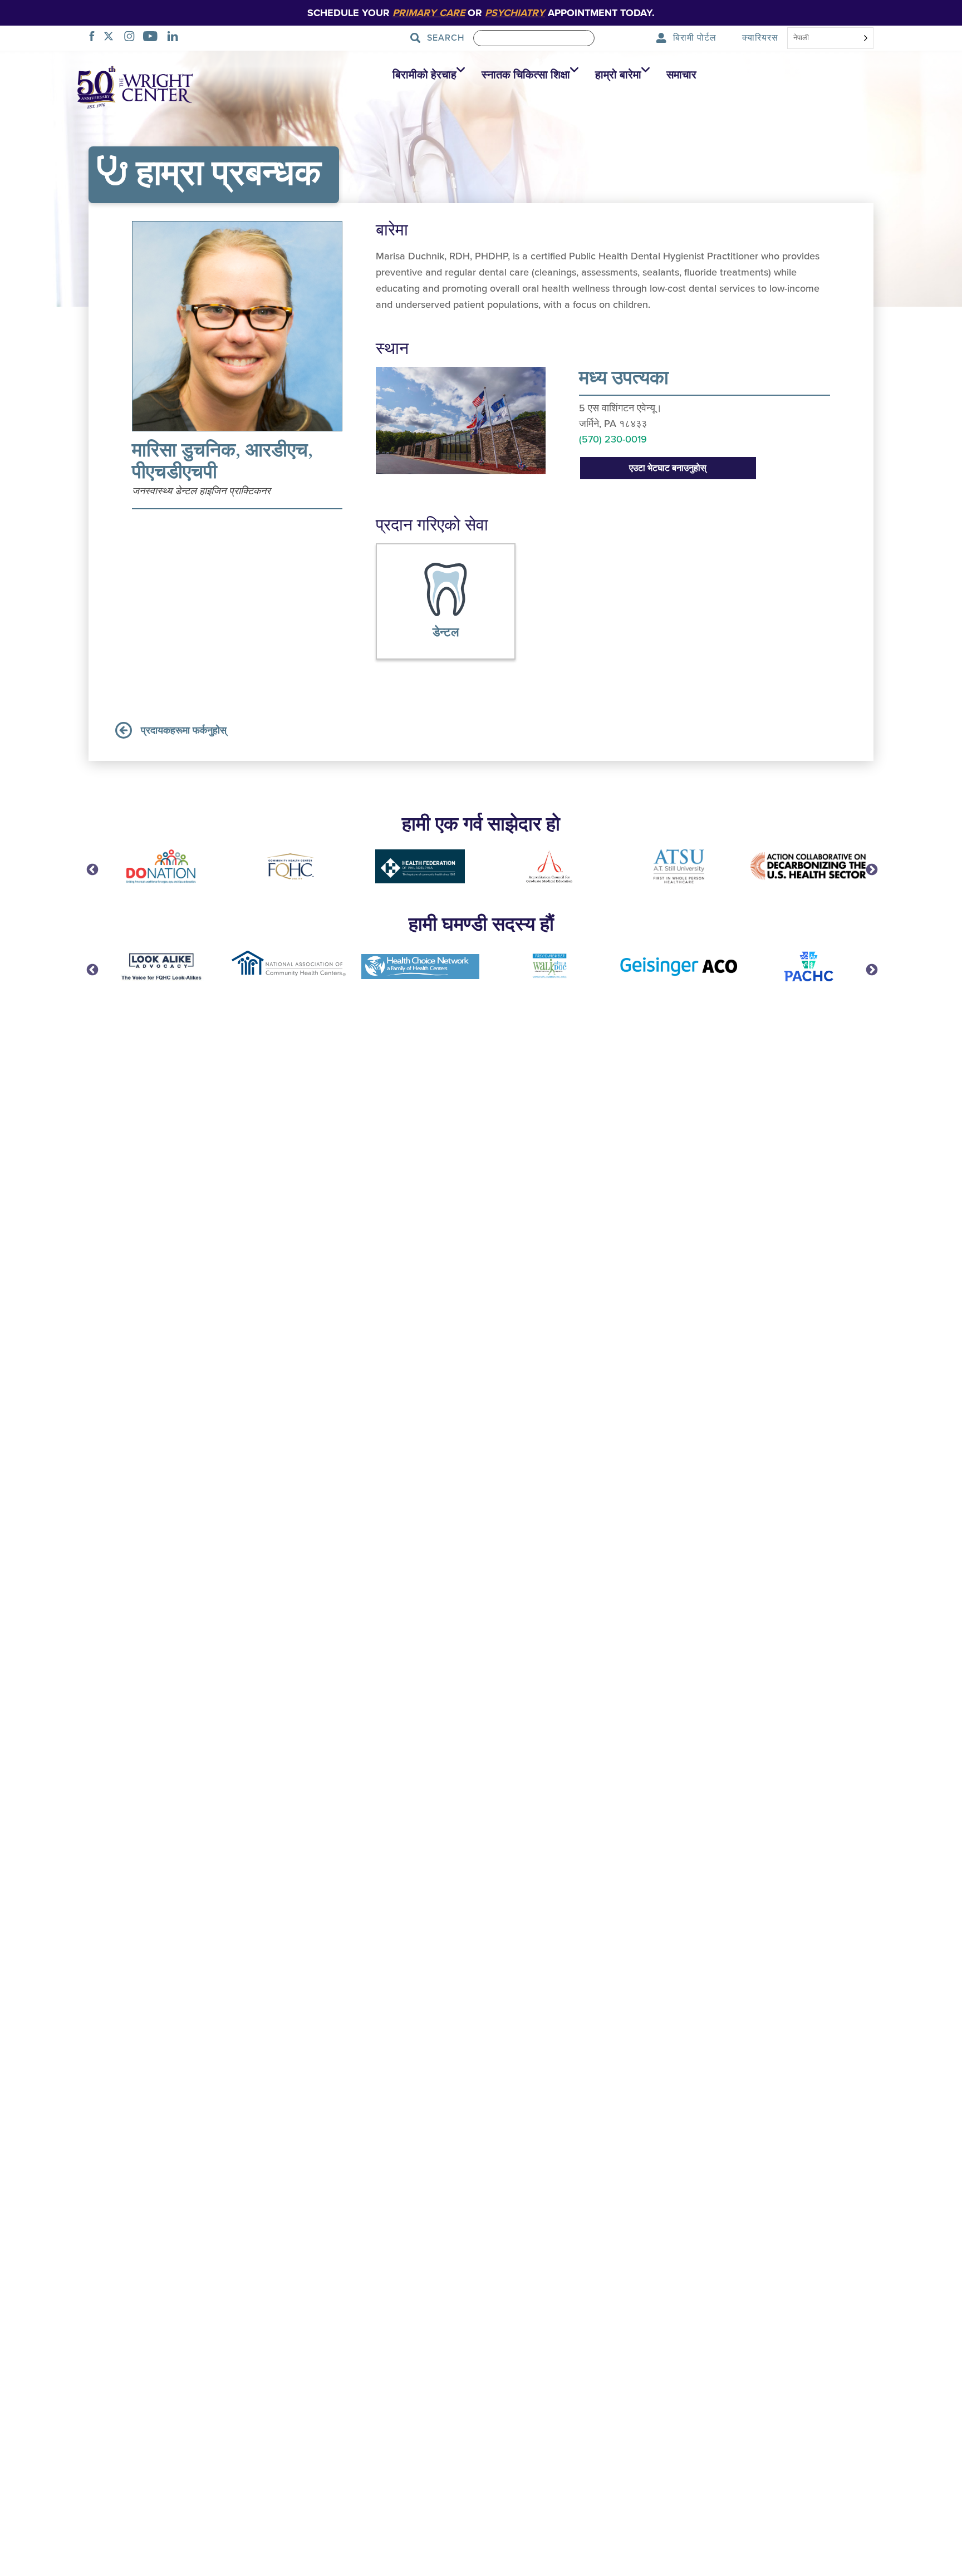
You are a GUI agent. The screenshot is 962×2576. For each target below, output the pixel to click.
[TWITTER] (112, 38)
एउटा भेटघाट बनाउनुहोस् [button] (668, 468)
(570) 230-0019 (613, 439)
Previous (91, 869)
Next (871, 869)
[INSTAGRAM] (132, 38)
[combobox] (830, 39)
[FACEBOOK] (95, 38)
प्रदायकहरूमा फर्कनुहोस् (184, 730)
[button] (426, 75)
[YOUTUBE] (153, 38)
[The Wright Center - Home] (135, 86)
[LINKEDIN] (176, 38)
